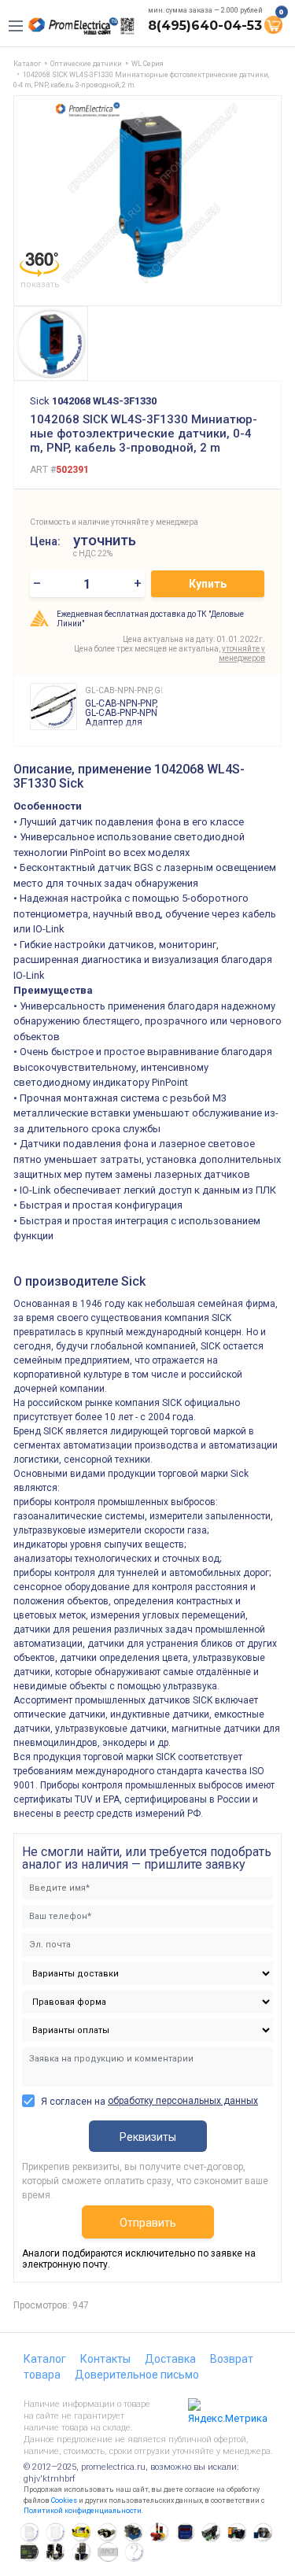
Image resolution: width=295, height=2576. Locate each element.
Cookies (64, 2500)
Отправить (148, 2223)
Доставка (170, 2359)
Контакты (105, 2359)
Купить (208, 584)
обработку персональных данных (183, 2101)
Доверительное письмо (137, 2375)
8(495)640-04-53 (205, 26)
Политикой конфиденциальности (83, 2511)
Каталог (45, 2359)
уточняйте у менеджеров (242, 653)
